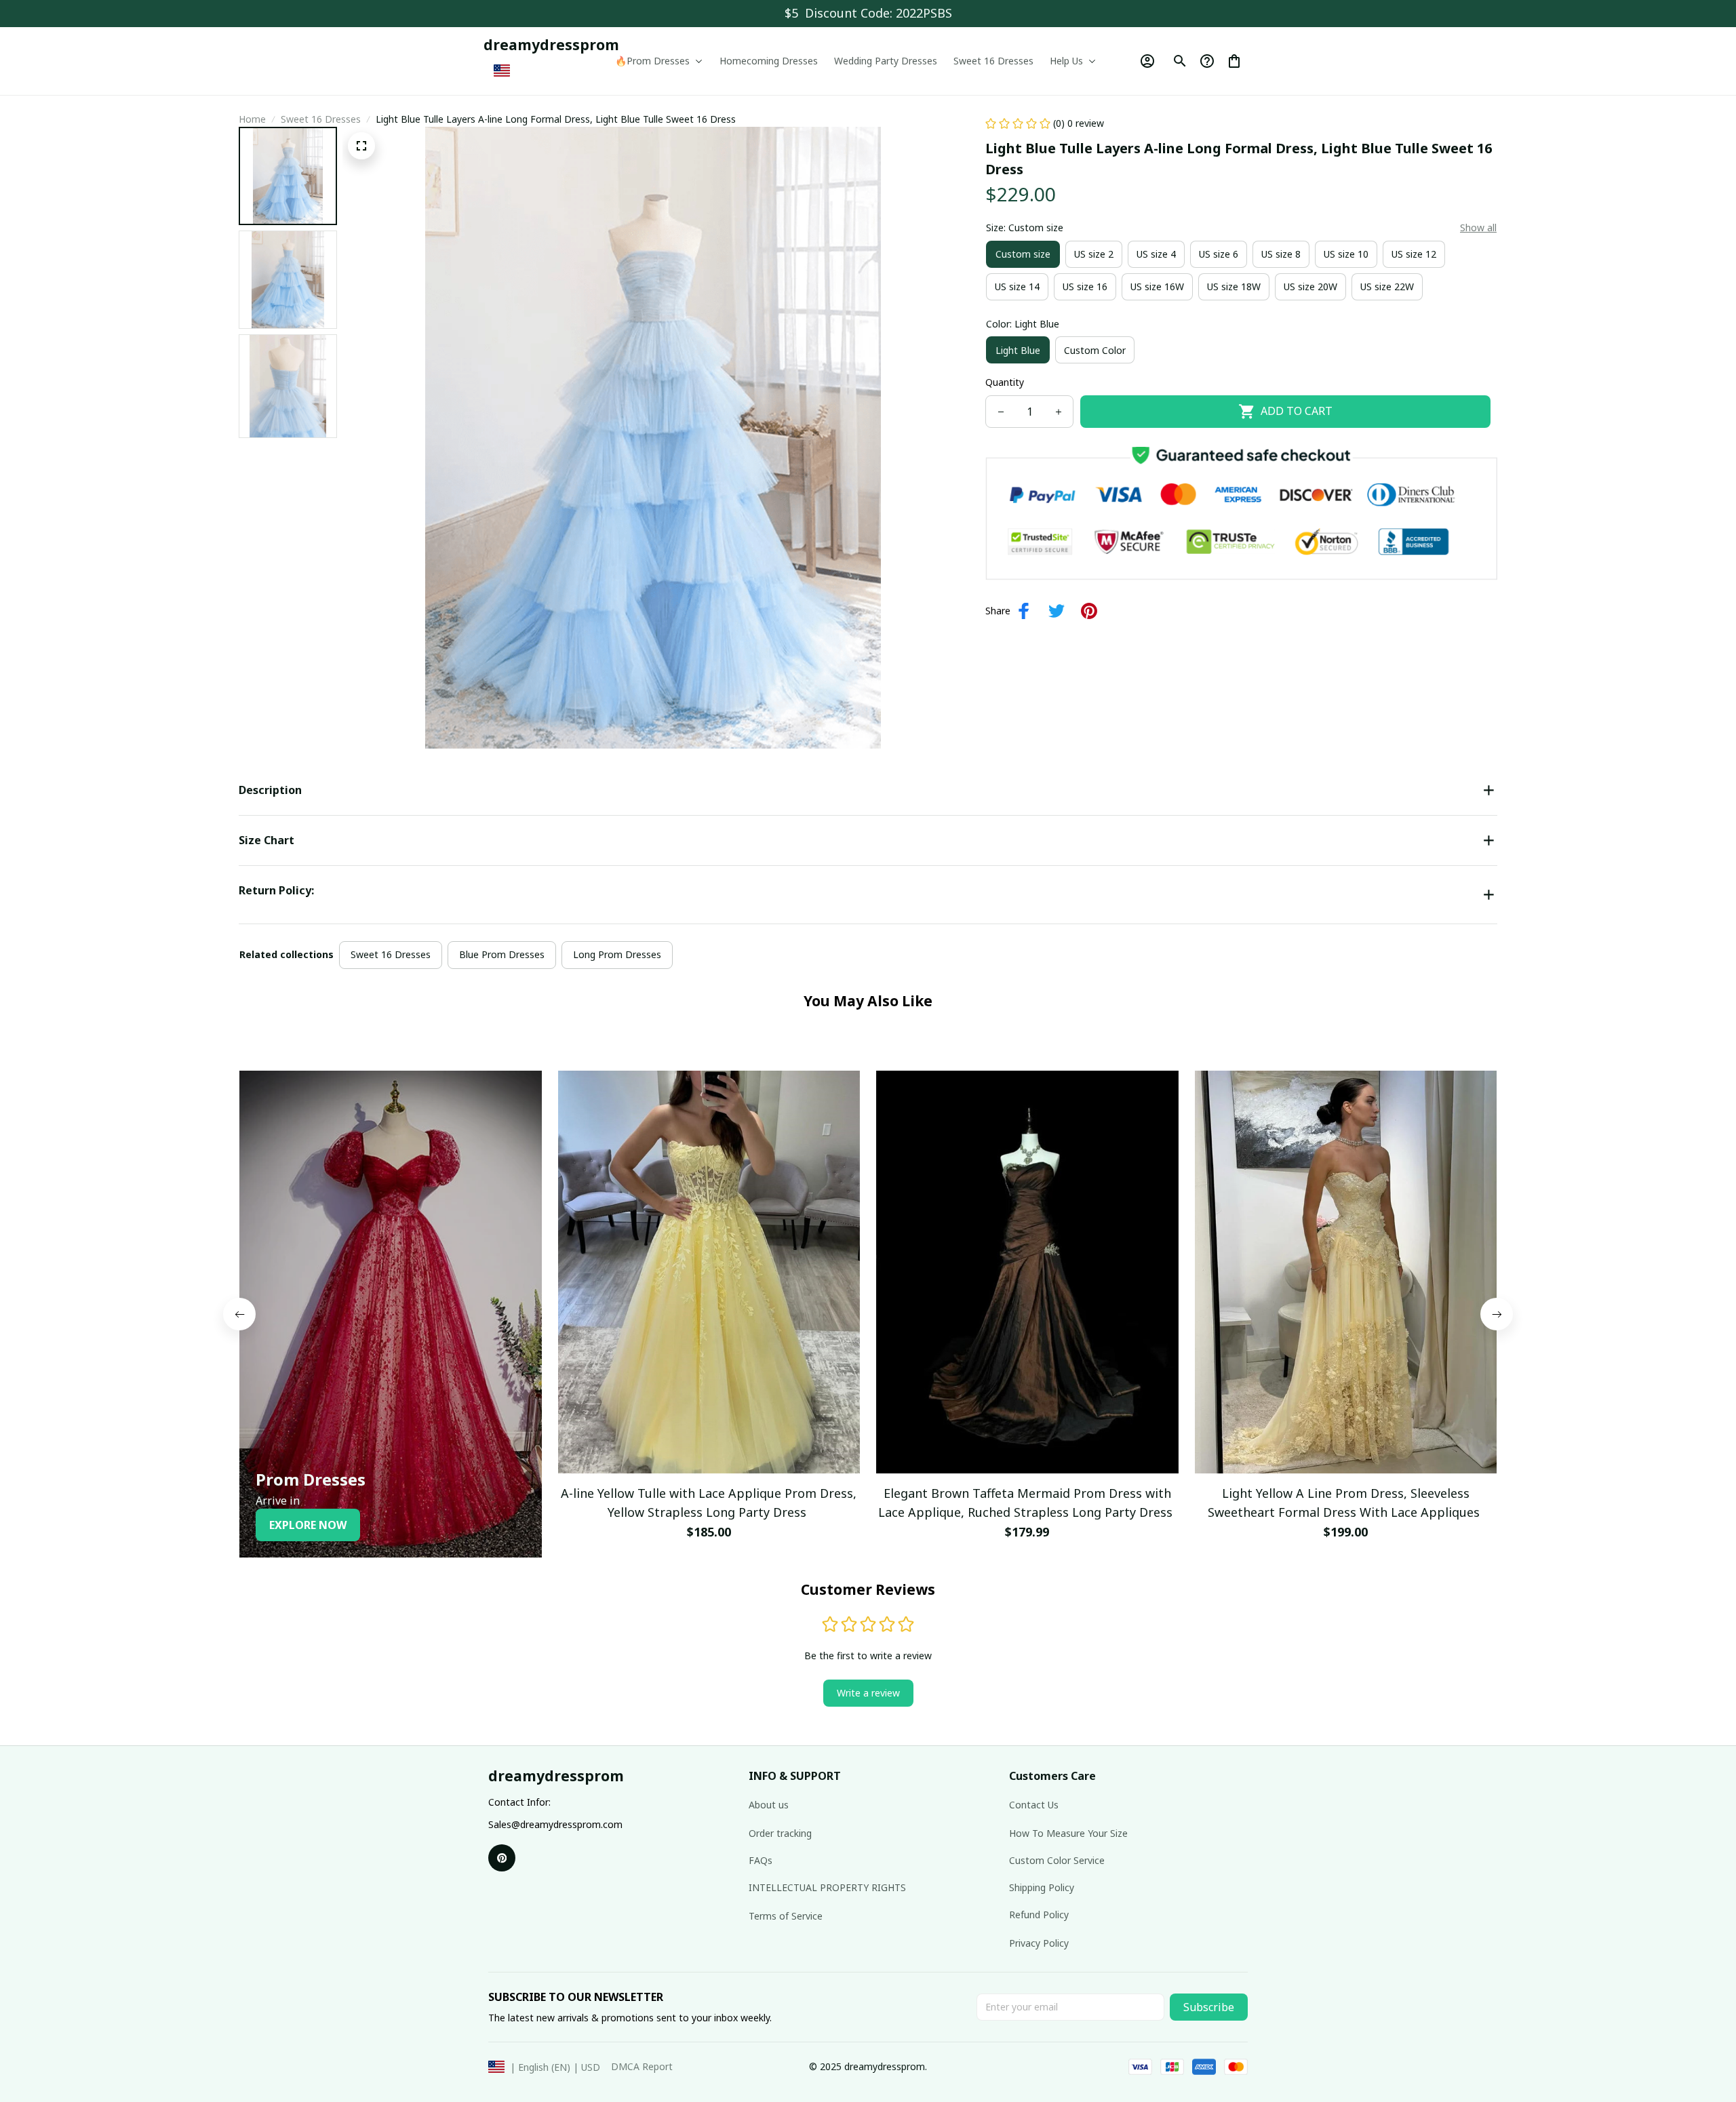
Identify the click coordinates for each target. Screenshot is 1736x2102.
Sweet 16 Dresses (321, 119)
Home (252, 119)
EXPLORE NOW (308, 1525)
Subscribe (1209, 2007)
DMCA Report (642, 2066)
